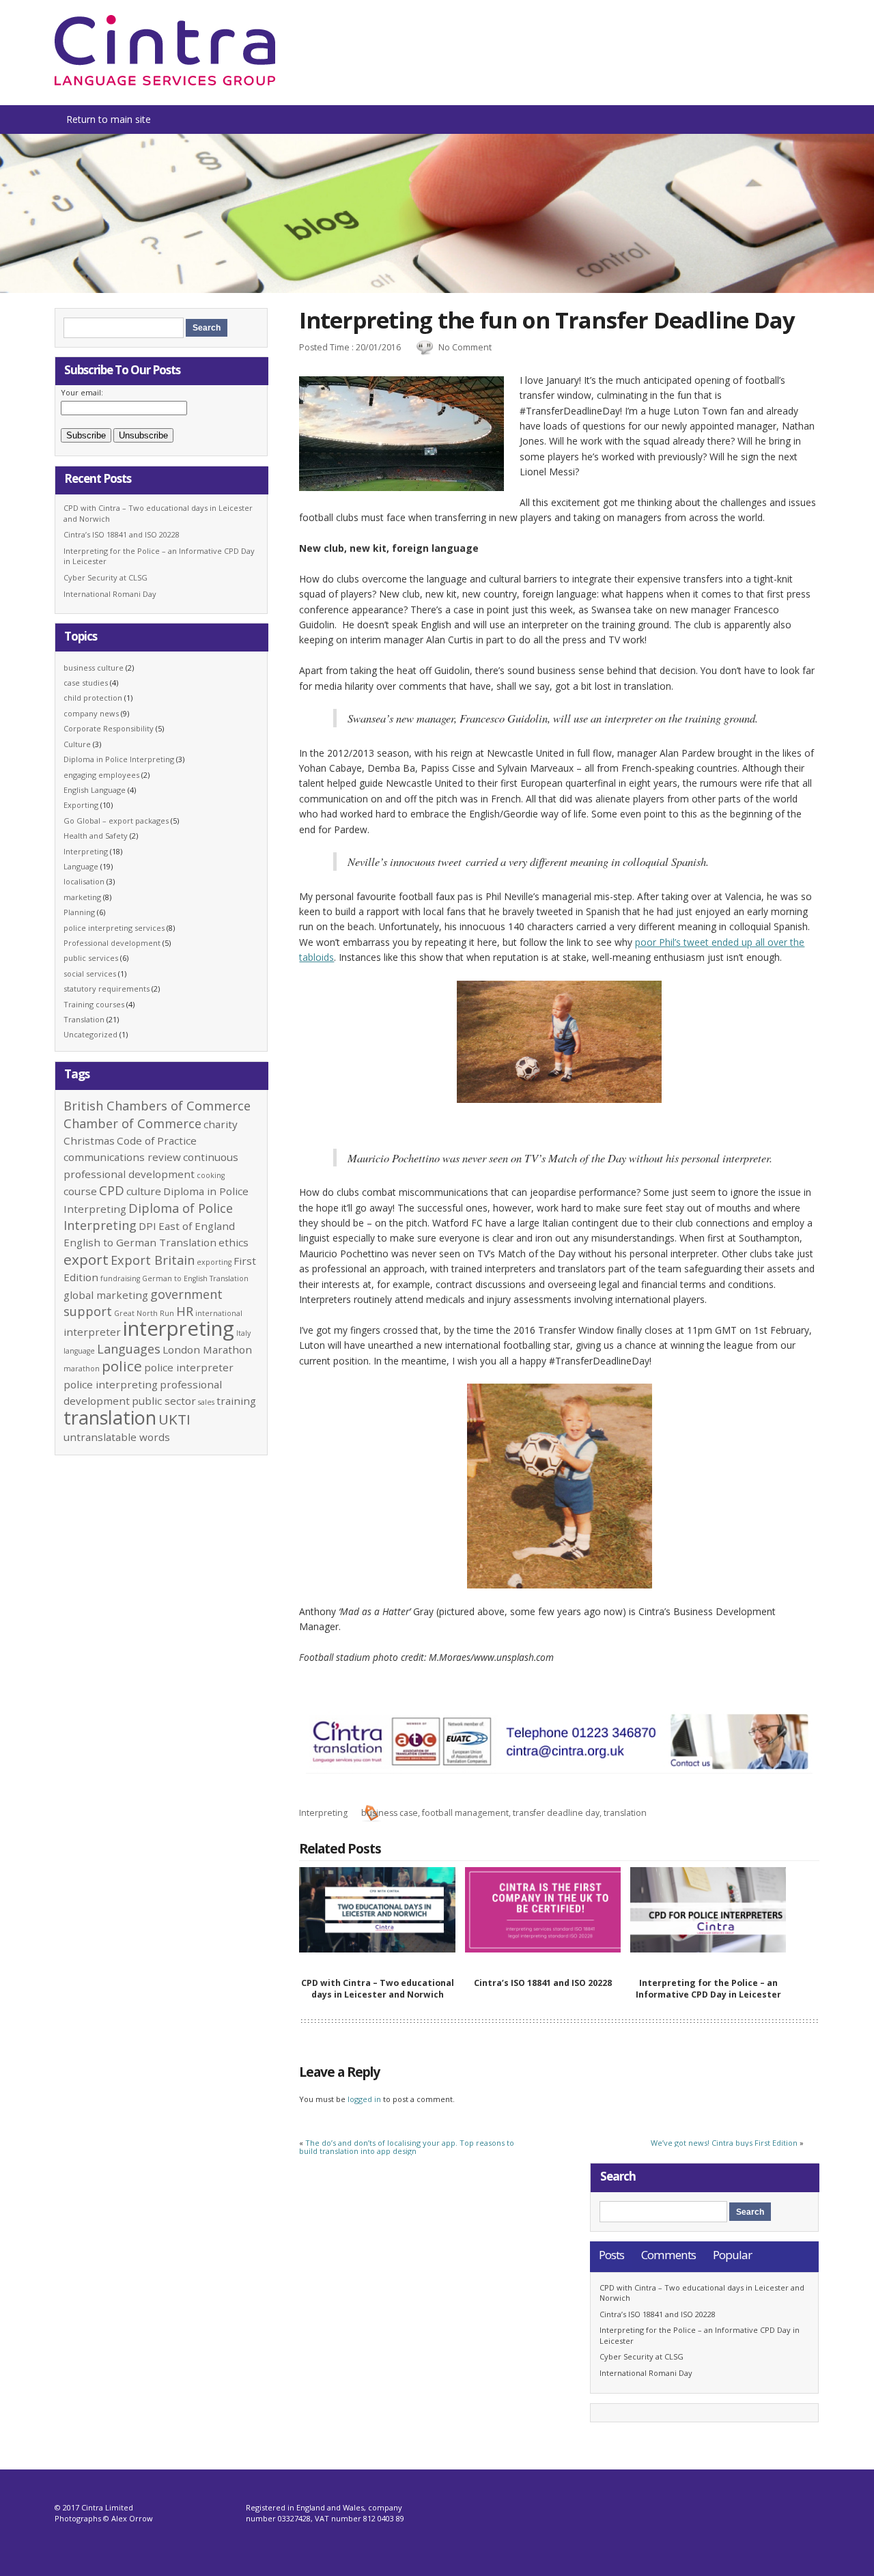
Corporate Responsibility (109, 728)
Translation (84, 1019)
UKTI (174, 1419)
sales (206, 1402)
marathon (82, 1369)
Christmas (89, 1140)
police (122, 1366)
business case (390, 1813)
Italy (243, 1333)
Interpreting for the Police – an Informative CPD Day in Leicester (708, 1989)
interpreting (179, 1328)
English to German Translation (140, 1242)
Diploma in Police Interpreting (119, 759)
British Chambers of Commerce (157, 1106)
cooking (211, 1175)
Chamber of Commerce (132, 1123)
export (86, 1259)
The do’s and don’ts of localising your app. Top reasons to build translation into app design (407, 2147)
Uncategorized (90, 1034)
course (80, 1191)
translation (625, 1813)
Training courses (94, 1004)
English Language (95, 790)
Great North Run (144, 1313)
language (79, 1351)
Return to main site (109, 119)
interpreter (92, 1332)
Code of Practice (157, 1140)
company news (91, 713)
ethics (234, 1242)
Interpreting (323, 1813)
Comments (668, 2255)
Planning (79, 912)
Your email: (82, 392)
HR (185, 1311)
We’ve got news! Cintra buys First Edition (724, 2143)
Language (81, 866)
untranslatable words (117, 1437)
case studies (86, 683)
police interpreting (111, 1384)
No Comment (465, 347)
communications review (122, 1157)
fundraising (120, 1278)
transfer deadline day (556, 1813)
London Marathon (207, 1349)
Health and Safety (96, 836)
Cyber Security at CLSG (105, 577)
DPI (147, 1226)
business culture (94, 668)
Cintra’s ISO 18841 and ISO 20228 (543, 1983)
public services (91, 958)
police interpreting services (114, 928)
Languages (129, 1349)
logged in (364, 2099)
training (236, 1401)
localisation (84, 881)
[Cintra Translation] (165, 82)
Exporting (81, 805)
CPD (112, 1190)
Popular (732, 2255)
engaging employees (101, 775)
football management (465, 1813)
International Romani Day (110, 594)
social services (90, 974)
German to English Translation (195, 1278)
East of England (197, 1226)
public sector (164, 1401)
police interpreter (189, 1367)
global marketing (106, 1295)
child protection (93, 698)
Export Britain (153, 1260)
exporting (214, 1262)
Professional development (112, 943)
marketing (82, 897)
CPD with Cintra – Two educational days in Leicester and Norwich (378, 1989)
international (219, 1313)
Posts (611, 2255)
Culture (77, 744)
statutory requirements (107, 989)
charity (221, 1124)
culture (144, 1191)
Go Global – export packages (116, 821)
